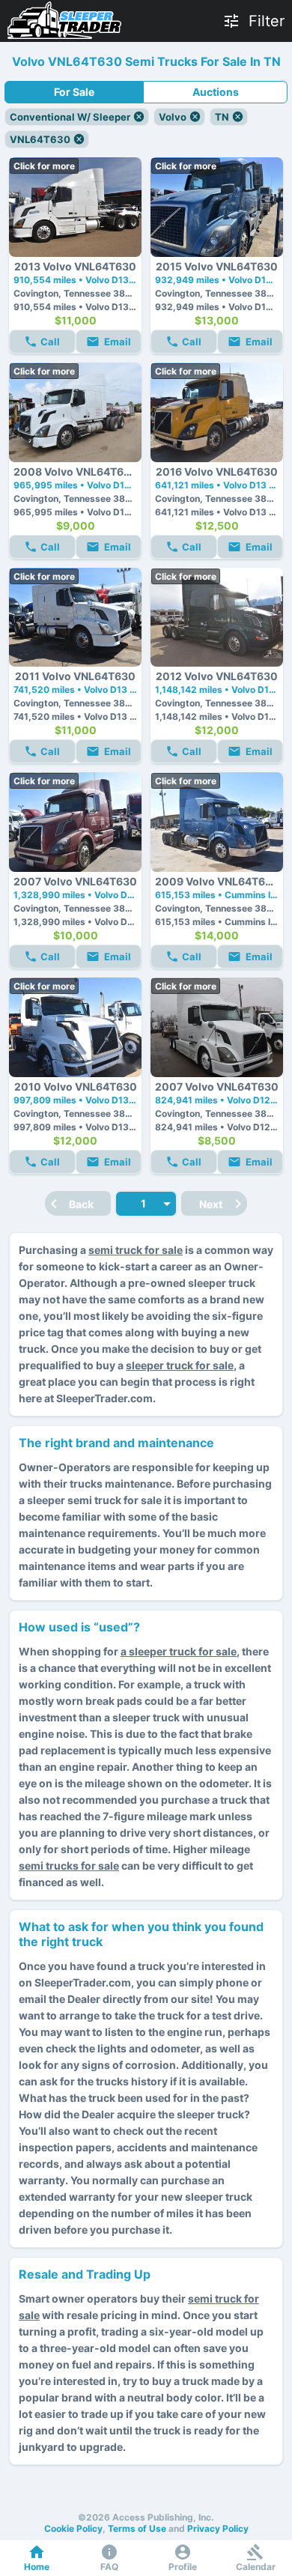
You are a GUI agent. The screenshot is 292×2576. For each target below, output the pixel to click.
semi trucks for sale (69, 1866)
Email (118, 342)
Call (50, 342)
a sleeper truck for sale (179, 1651)
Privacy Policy (218, 2528)
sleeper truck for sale (180, 1365)
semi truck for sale (136, 1250)
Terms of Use (137, 2528)
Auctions (216, 92)
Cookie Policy (73, 2528)
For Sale (74, 92)
